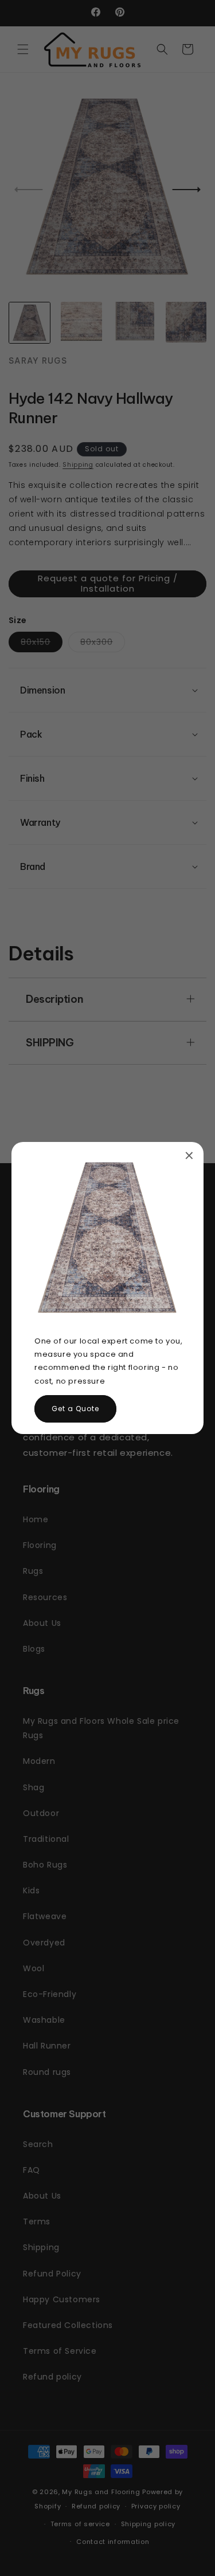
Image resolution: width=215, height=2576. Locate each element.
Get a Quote (75, 1409)
